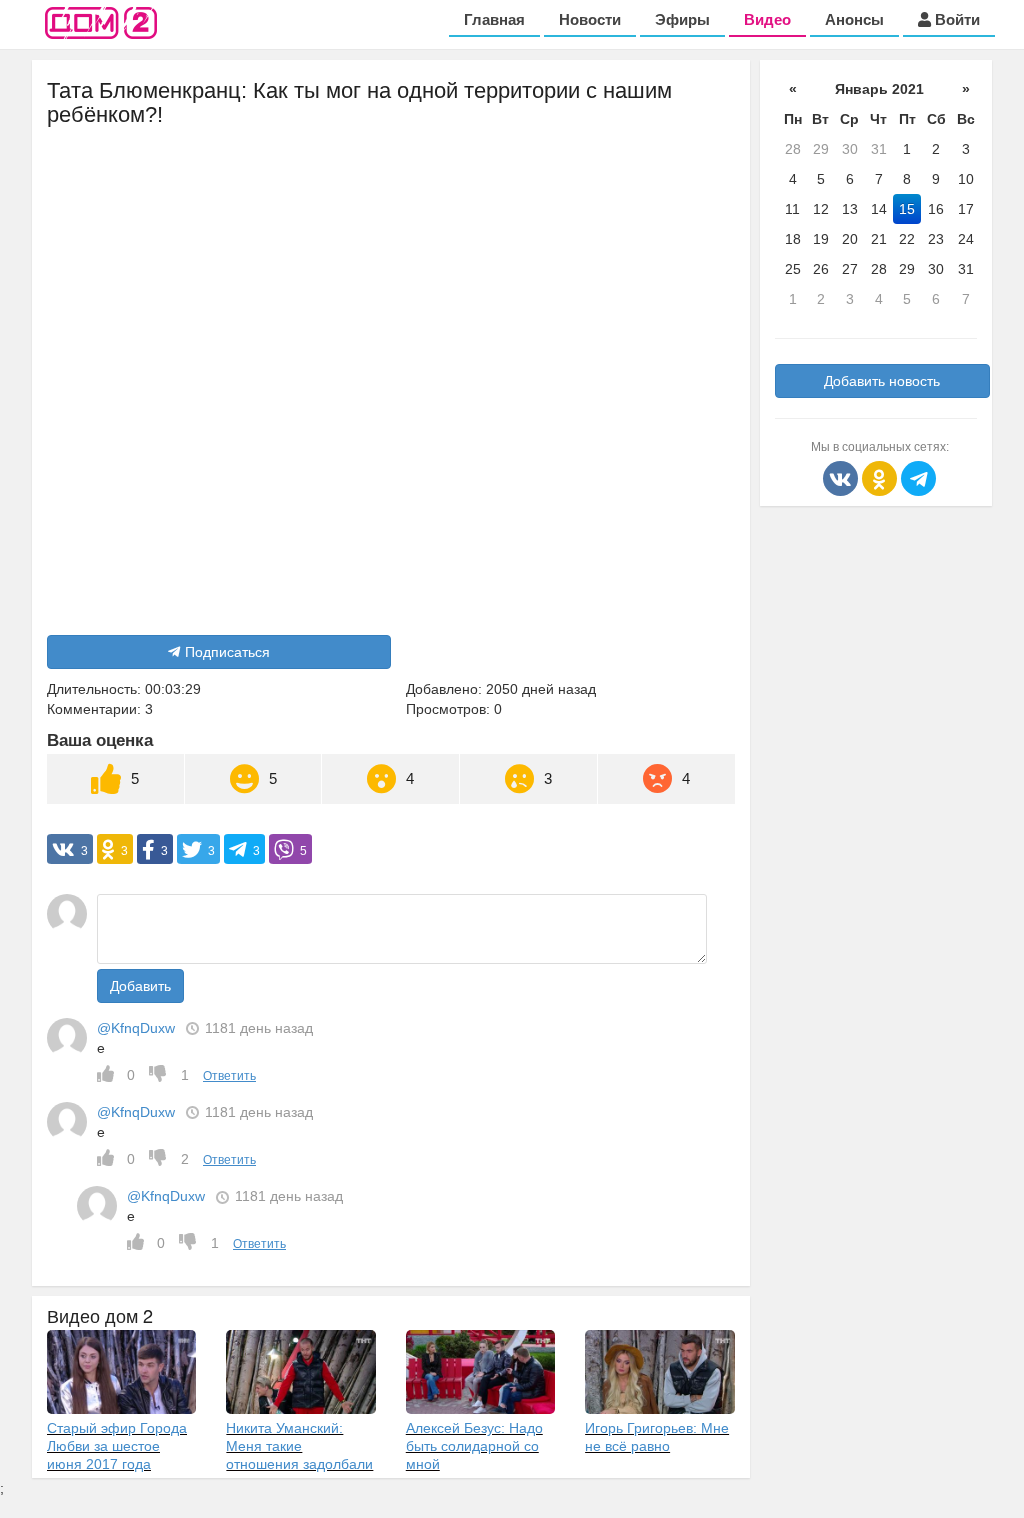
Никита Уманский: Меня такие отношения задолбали (299, 1446)
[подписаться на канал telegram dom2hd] (918, 477)
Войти (955, 19)
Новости (590, 19)
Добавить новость (882, 381)
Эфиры (682, 19)
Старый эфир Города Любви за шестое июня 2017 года (117, 1446)
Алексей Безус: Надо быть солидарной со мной (474, 1446)
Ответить (229, 1076)
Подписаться (227, 652)
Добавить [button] (140, 986)
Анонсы (854, 19)
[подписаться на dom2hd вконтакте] (842, 477)
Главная (494, 19)
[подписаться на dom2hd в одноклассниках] (881, 477)
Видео (767, 19)
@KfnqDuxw (136, 1028)
